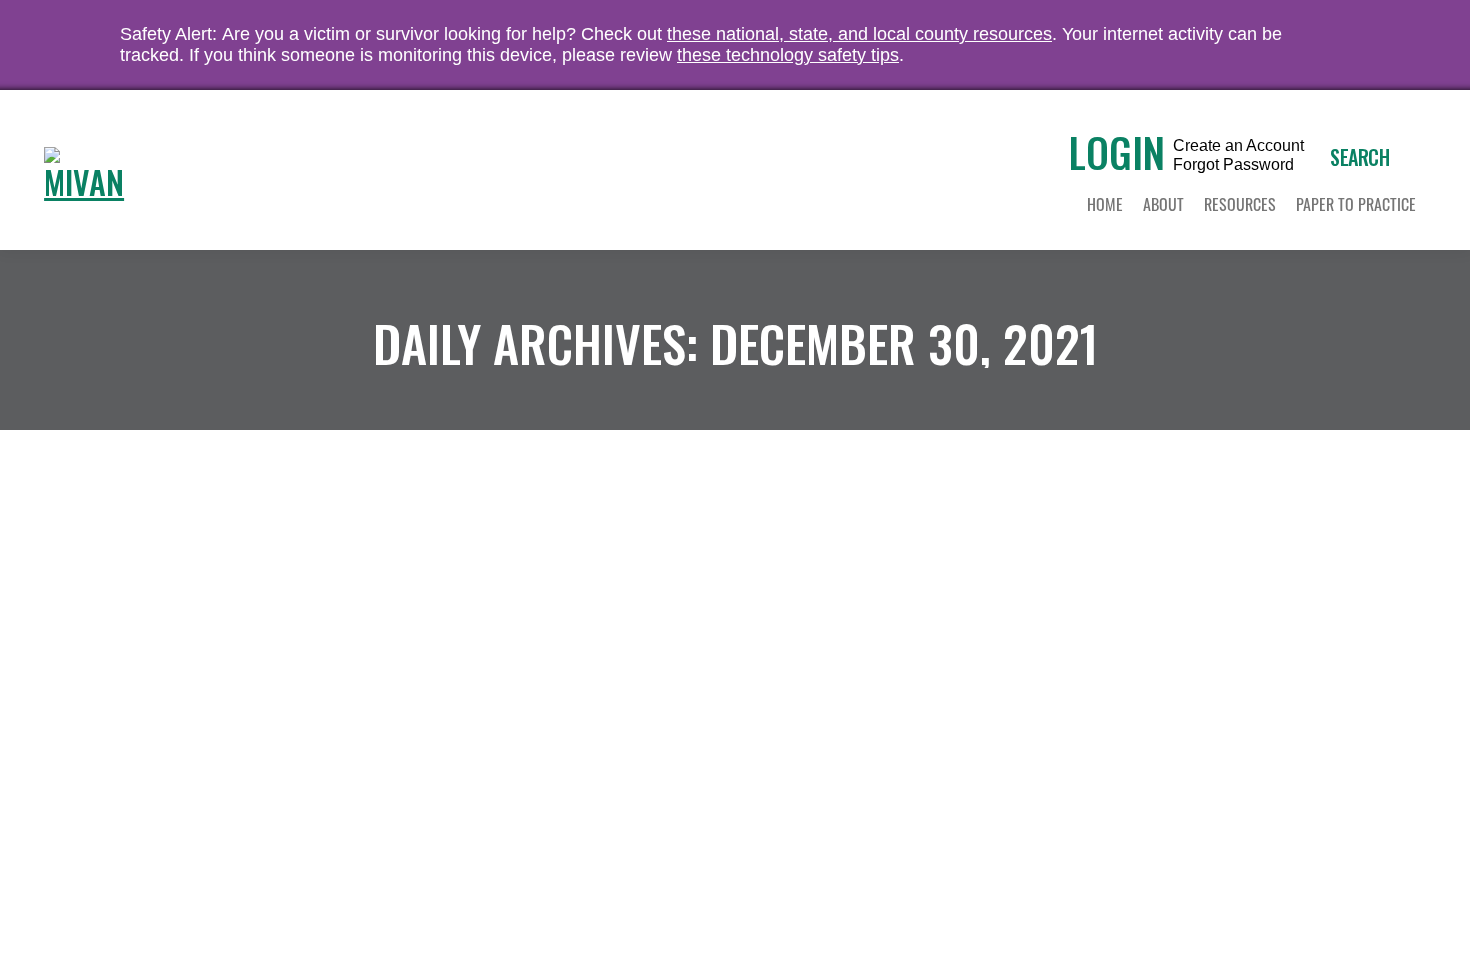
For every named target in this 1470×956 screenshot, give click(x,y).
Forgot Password (1233, 165)
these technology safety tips (788, 55)
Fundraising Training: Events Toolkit (349, 474)
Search (1359, 157)
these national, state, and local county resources (859, 34)
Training (124, 509)
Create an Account (1238, 146)
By (201, 509)
